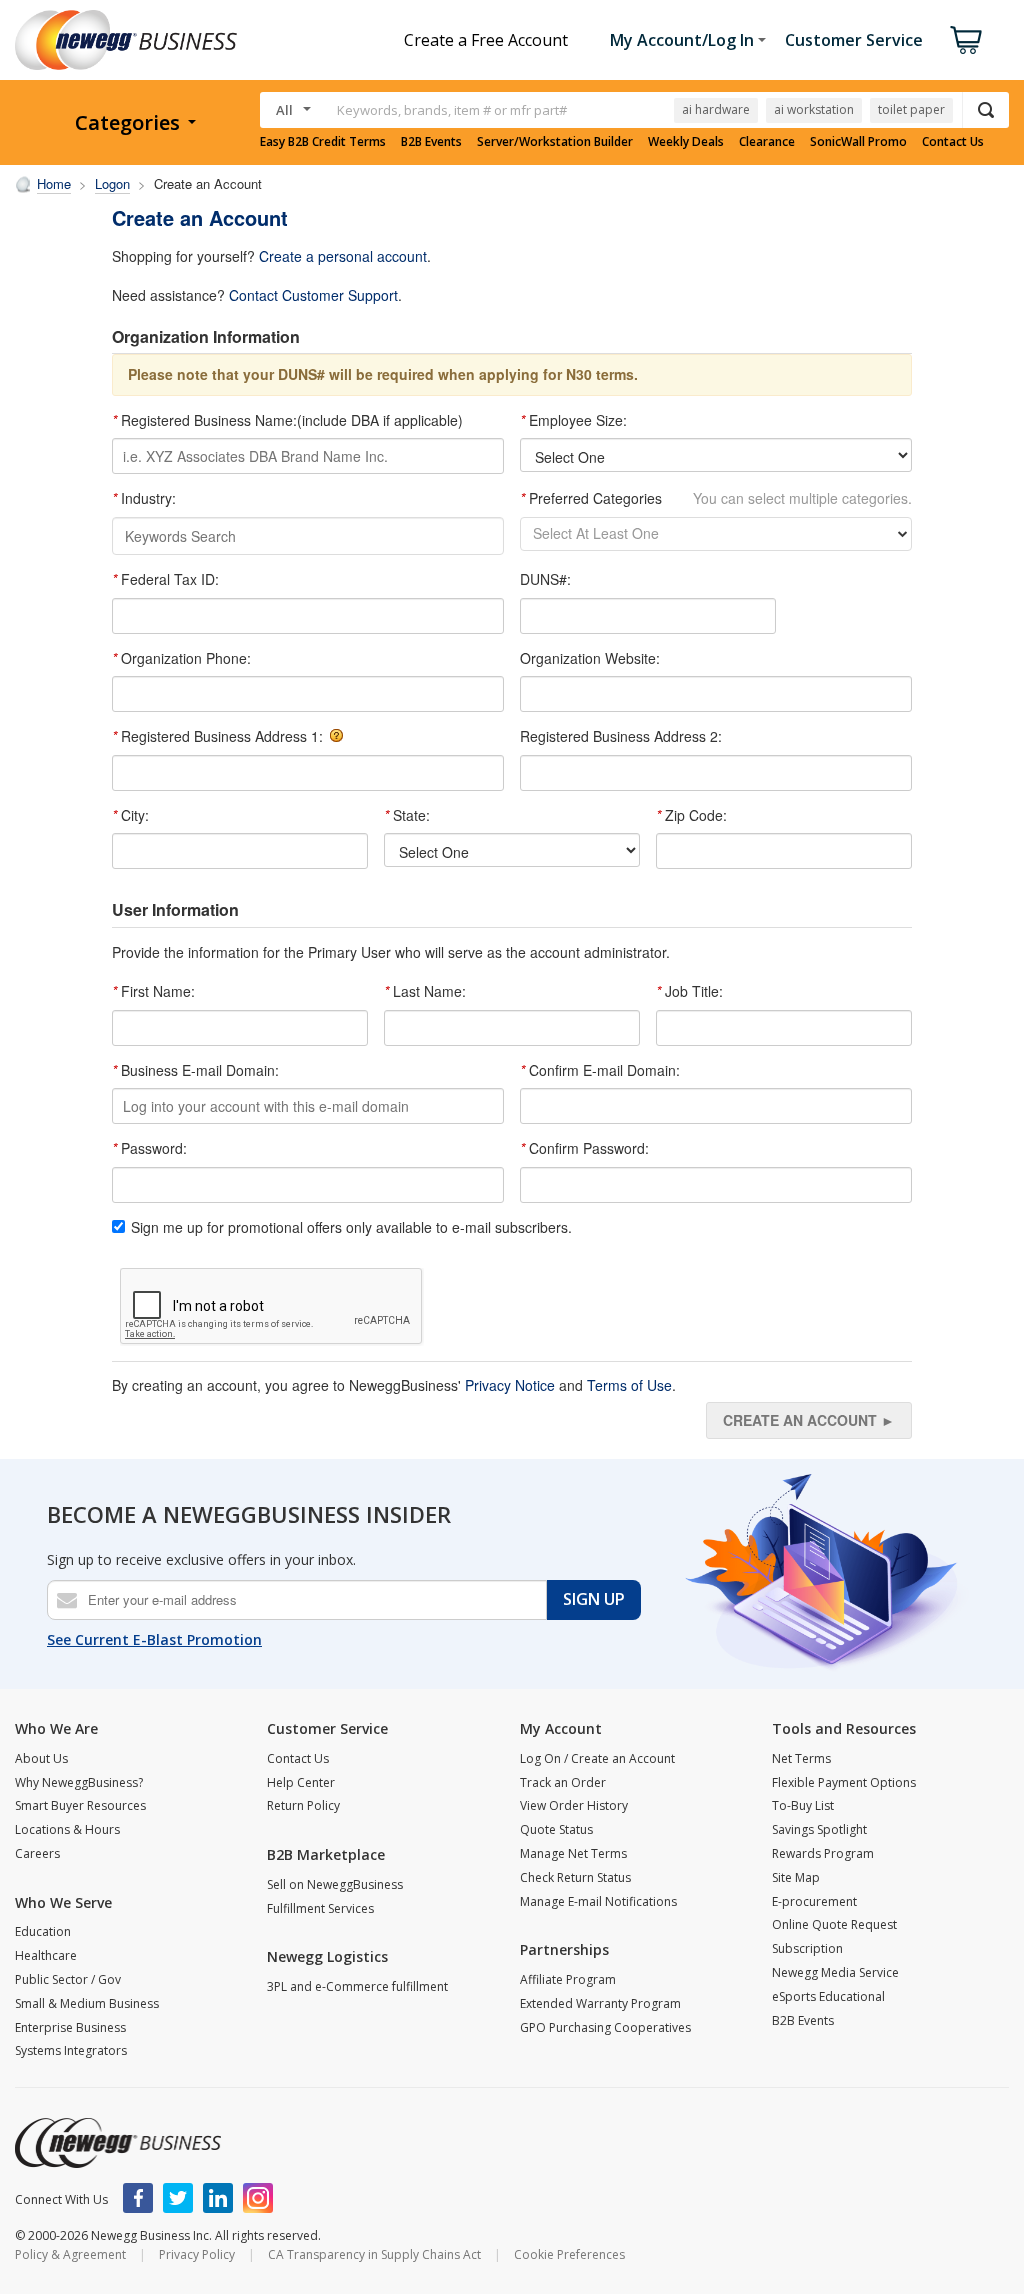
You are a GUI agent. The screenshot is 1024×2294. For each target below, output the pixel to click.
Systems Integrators (71, 2050)
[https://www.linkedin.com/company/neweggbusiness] (218, 2198)
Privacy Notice (510, 1385)
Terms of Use (629, 1385)
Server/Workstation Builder (555, 142)
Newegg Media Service (835, 1972)
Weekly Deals (686, 142)
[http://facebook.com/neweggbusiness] (138, 2198)
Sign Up (594, 1599)
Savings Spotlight (819, 1829)
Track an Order (563, 1782)
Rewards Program (823, 1853)
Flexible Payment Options (844, 1782)
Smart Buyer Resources (80, 1805)
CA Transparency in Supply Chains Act (374, 2254)
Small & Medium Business (87, 2003)
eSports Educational (828, 1996)
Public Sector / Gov (68, 1979)
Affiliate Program (568, 1979)
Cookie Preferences (569, 2254)
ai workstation (814, 109)
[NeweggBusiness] (118, 2143)
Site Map (796, 1877)
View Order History (574, 1805)
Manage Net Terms (573, 1853)
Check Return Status (575, 1877)
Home (54, 183)
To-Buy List (803, 1805)
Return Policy (303, 1805)
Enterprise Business (70, 2027)
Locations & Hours (67, 1829)
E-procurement (814, 1901)
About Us (41, 1758)
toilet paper (911, 109)
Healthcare (46, 1955)
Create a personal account (343, 256)
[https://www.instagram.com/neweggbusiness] (258, 2198)
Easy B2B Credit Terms (323, 142)
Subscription (807, 1948)
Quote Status (556, 1829)
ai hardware (716, 109)
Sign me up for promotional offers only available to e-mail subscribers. (351, 1227)
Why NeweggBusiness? (79, 1782)
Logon (112, 183)
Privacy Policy (197, 2254)
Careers (37, 1853)
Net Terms (801, 1758)
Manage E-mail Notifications (598, 1901)
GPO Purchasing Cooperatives (605, 2027)
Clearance (767, 142)
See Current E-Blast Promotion (154, 1639)
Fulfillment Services (320, 1908)
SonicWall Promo (858, 142)
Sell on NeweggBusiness (335, 1884)
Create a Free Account (486, 40)
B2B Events (431, 142)
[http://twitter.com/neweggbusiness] (178, 2198)
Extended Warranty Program (600, 2003)
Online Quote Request (834, 1924)
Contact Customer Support (313, 295)
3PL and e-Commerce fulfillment (357, 1986)
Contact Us (953, 142)
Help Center (301, 1782)
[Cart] (966, 40)
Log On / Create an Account (597, 1758)
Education (43, 1931)
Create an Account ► (809, 1420)
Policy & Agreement (70, 2254)
